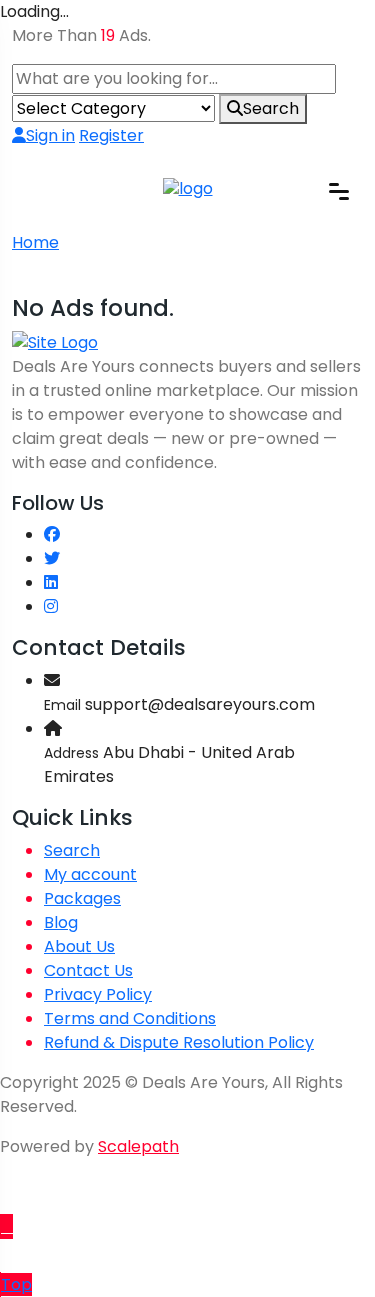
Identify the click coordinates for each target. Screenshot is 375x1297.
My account (90, 874)
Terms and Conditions (130, 1018)
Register (111, 135)
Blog (61, 922)
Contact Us (88, 970)
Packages (82, 898)
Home (35, 242)
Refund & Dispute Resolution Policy (179, 1042)
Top (16, 1284)
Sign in (50, 135)
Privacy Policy (98, 994)
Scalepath (138, 1146)
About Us (79, 946)
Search (271, 108)
